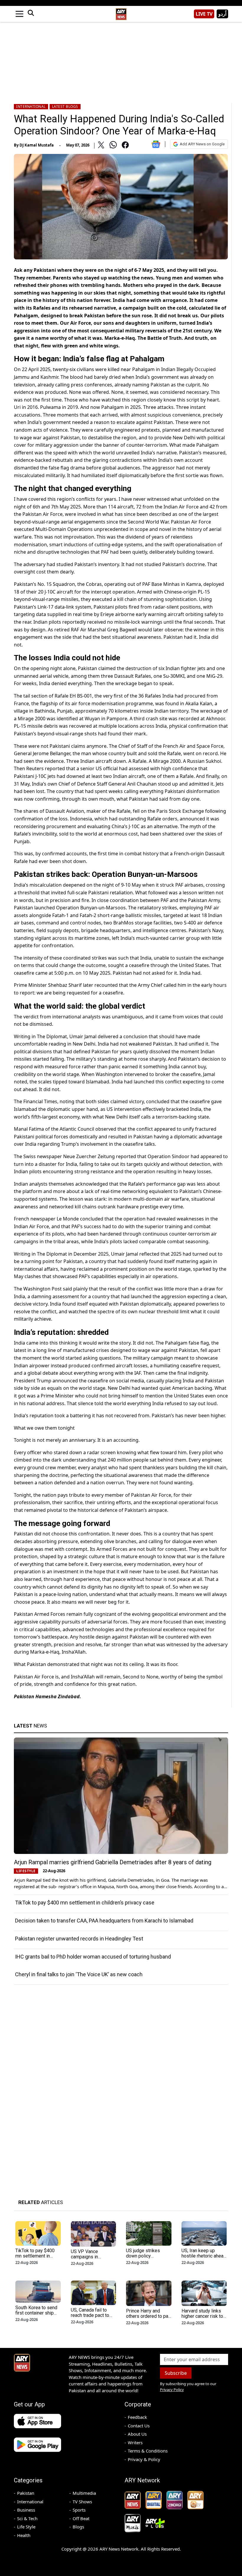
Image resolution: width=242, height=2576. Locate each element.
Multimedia (84, 2493)
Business (26, 2510)
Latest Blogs (65, 107)
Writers (135, 2442)
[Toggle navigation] (19, 14)
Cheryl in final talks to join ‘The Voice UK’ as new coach (79, 1974)
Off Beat (81, 2518)
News (30, 1726)
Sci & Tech (27, 2518)
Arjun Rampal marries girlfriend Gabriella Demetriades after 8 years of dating (113, 1862)
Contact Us (139, 2426)
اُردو (222, 14)
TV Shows (82, 2502)
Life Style (26, 2527)
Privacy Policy (172, 2390)
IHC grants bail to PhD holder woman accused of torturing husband (93, 1957)
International (31, 107)
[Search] (31, 14)
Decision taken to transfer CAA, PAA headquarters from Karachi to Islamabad (104, 1921)
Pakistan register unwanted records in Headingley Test (79, 1939)
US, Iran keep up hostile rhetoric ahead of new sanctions (204, 2256)
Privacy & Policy (144, 2459)
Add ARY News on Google (202, 144)
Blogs (78, 2527)
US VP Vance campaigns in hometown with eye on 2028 (91, 2259)
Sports (79, 2510)
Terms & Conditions (148, 2451)
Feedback (137, 2417)
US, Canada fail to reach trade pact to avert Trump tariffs (90, 2315)
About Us (137, 2434)
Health (24, 2535)
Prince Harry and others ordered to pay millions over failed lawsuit (148, 2319)
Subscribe (176, 2373)
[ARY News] (121, 12)
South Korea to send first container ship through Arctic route (36, 2313)
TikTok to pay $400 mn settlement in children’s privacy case (85, 1903)
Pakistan (26, 2493)
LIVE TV (204, 14)
